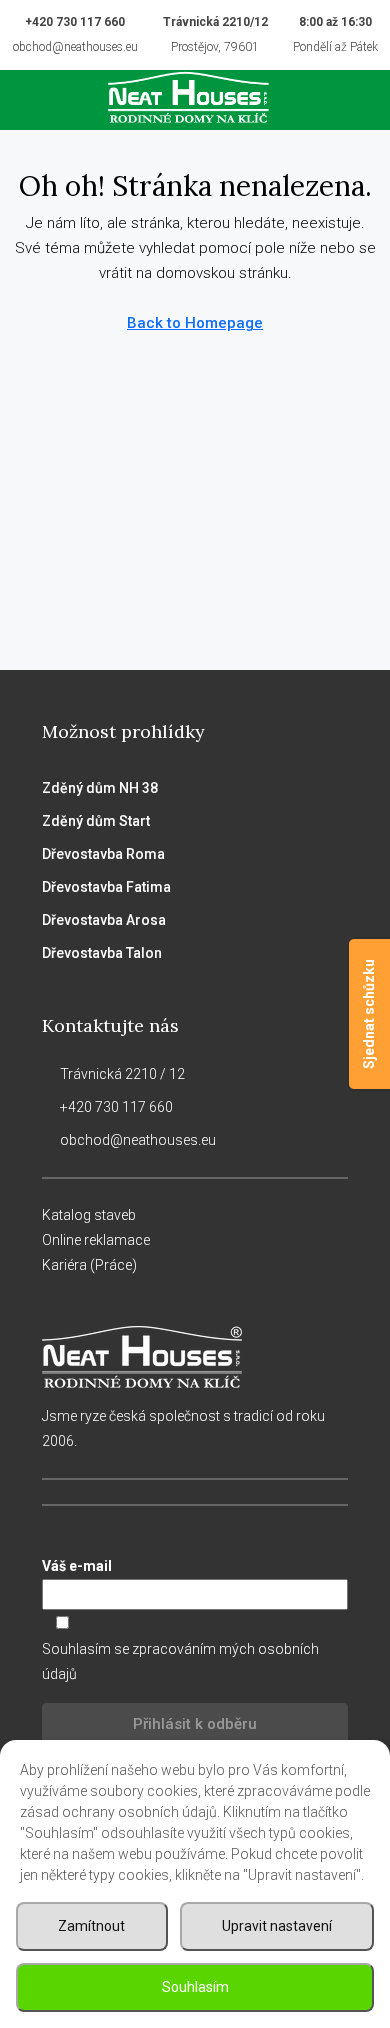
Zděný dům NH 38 (100, 788)
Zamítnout (91, 1926)
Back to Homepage (195, 323)
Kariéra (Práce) (89, 1265)
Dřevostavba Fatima (106, 887)
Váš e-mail (77, 1566)
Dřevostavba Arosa (104, 920)
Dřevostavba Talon (102, 953)
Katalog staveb (89, 1215)
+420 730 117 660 (75, 22)
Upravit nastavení (277, 1926)
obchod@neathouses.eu (75, 47)
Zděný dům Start (96, 821)
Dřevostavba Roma (103, 854)
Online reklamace (96, 1240)
